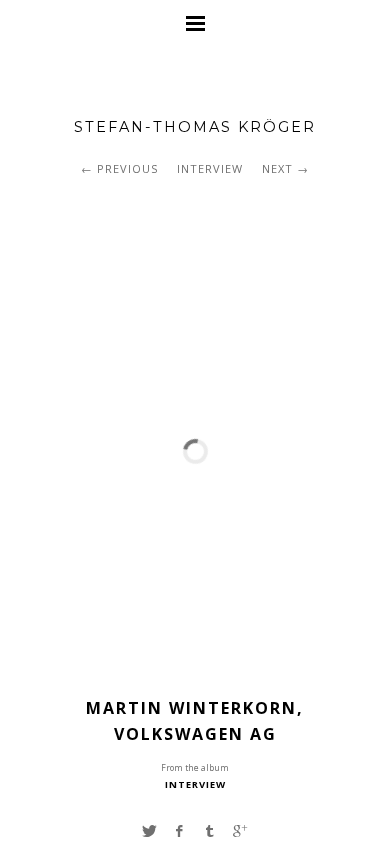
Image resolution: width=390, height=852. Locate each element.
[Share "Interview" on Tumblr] (210, 831)
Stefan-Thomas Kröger (195, 127)
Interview (210, 168)
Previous (127, 168)
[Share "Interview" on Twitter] (149, 831)
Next (277, 168)
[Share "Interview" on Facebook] (180, 831)
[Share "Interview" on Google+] (240, 831)
